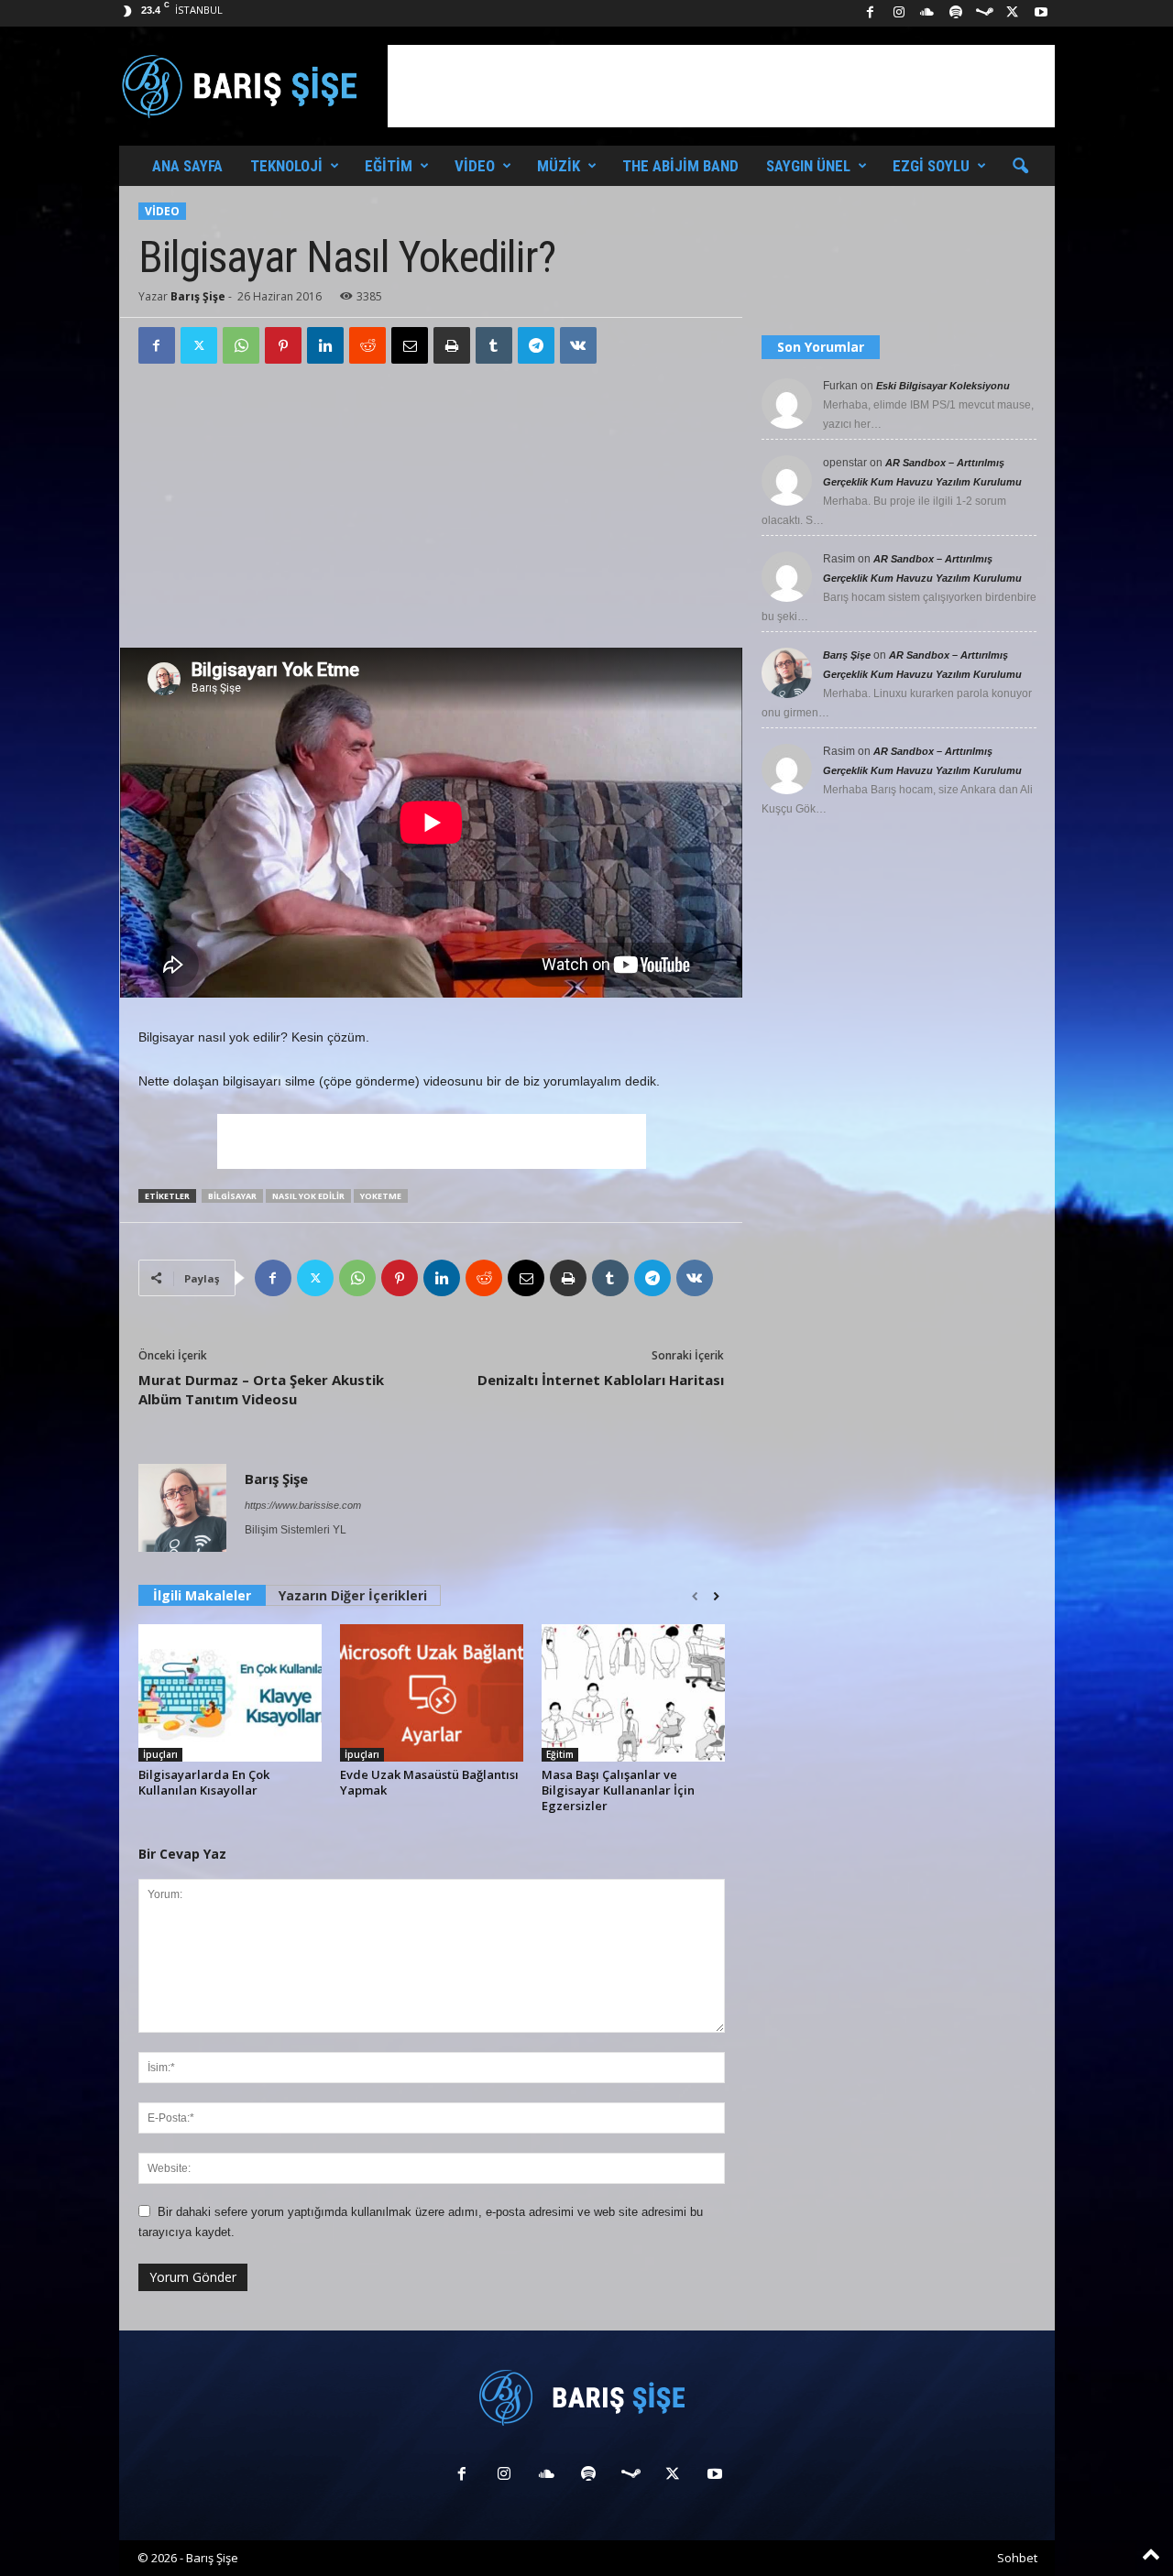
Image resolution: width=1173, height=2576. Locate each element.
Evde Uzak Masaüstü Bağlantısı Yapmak (429, 1782)
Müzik (559, 166)
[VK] (578, 345)
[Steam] (984, 13)
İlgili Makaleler (202, 1595)
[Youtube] (1041, 13)
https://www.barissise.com (303, 1505)
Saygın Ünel (808, 166)
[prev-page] (695, 1597)
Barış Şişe (198, 296)
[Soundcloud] (927, 13)
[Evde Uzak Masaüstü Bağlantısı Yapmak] (432, 1693)
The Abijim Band (680, 166)
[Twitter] (199, 345)
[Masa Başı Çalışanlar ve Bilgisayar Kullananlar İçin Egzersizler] (633, 1693)
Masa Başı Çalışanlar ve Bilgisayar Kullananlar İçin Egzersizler (618, 1790)
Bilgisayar (232, 1196)
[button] (1020, 167)
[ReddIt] (367, 345)
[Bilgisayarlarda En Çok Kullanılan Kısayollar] (230, 1693)
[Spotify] (956, 13)
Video (475, 166)
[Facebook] (871, 13)
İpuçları (160, 1754)
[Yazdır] (452, 345)
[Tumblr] (494, 345)
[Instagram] (899, 13)
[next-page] (716, 1597)
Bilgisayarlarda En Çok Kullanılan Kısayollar (204, 1782)
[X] (1013, 13)
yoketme (381, 1196)
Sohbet (1017, 2558)
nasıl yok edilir (308, 1196)
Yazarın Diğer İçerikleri (353, 1595)
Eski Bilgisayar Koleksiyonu (943, 386)
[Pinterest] (283, 345)
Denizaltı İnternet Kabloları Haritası (601, 1380)
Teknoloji (286, 166)
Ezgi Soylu (931, 166)
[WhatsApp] (241, 345)
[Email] (410, 345)
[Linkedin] (325, 345)
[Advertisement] (721, 86)
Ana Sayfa (187, 166)
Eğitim (389, 166)
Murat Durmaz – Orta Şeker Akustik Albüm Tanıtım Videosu (261, 1389)
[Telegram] (536, 345)
